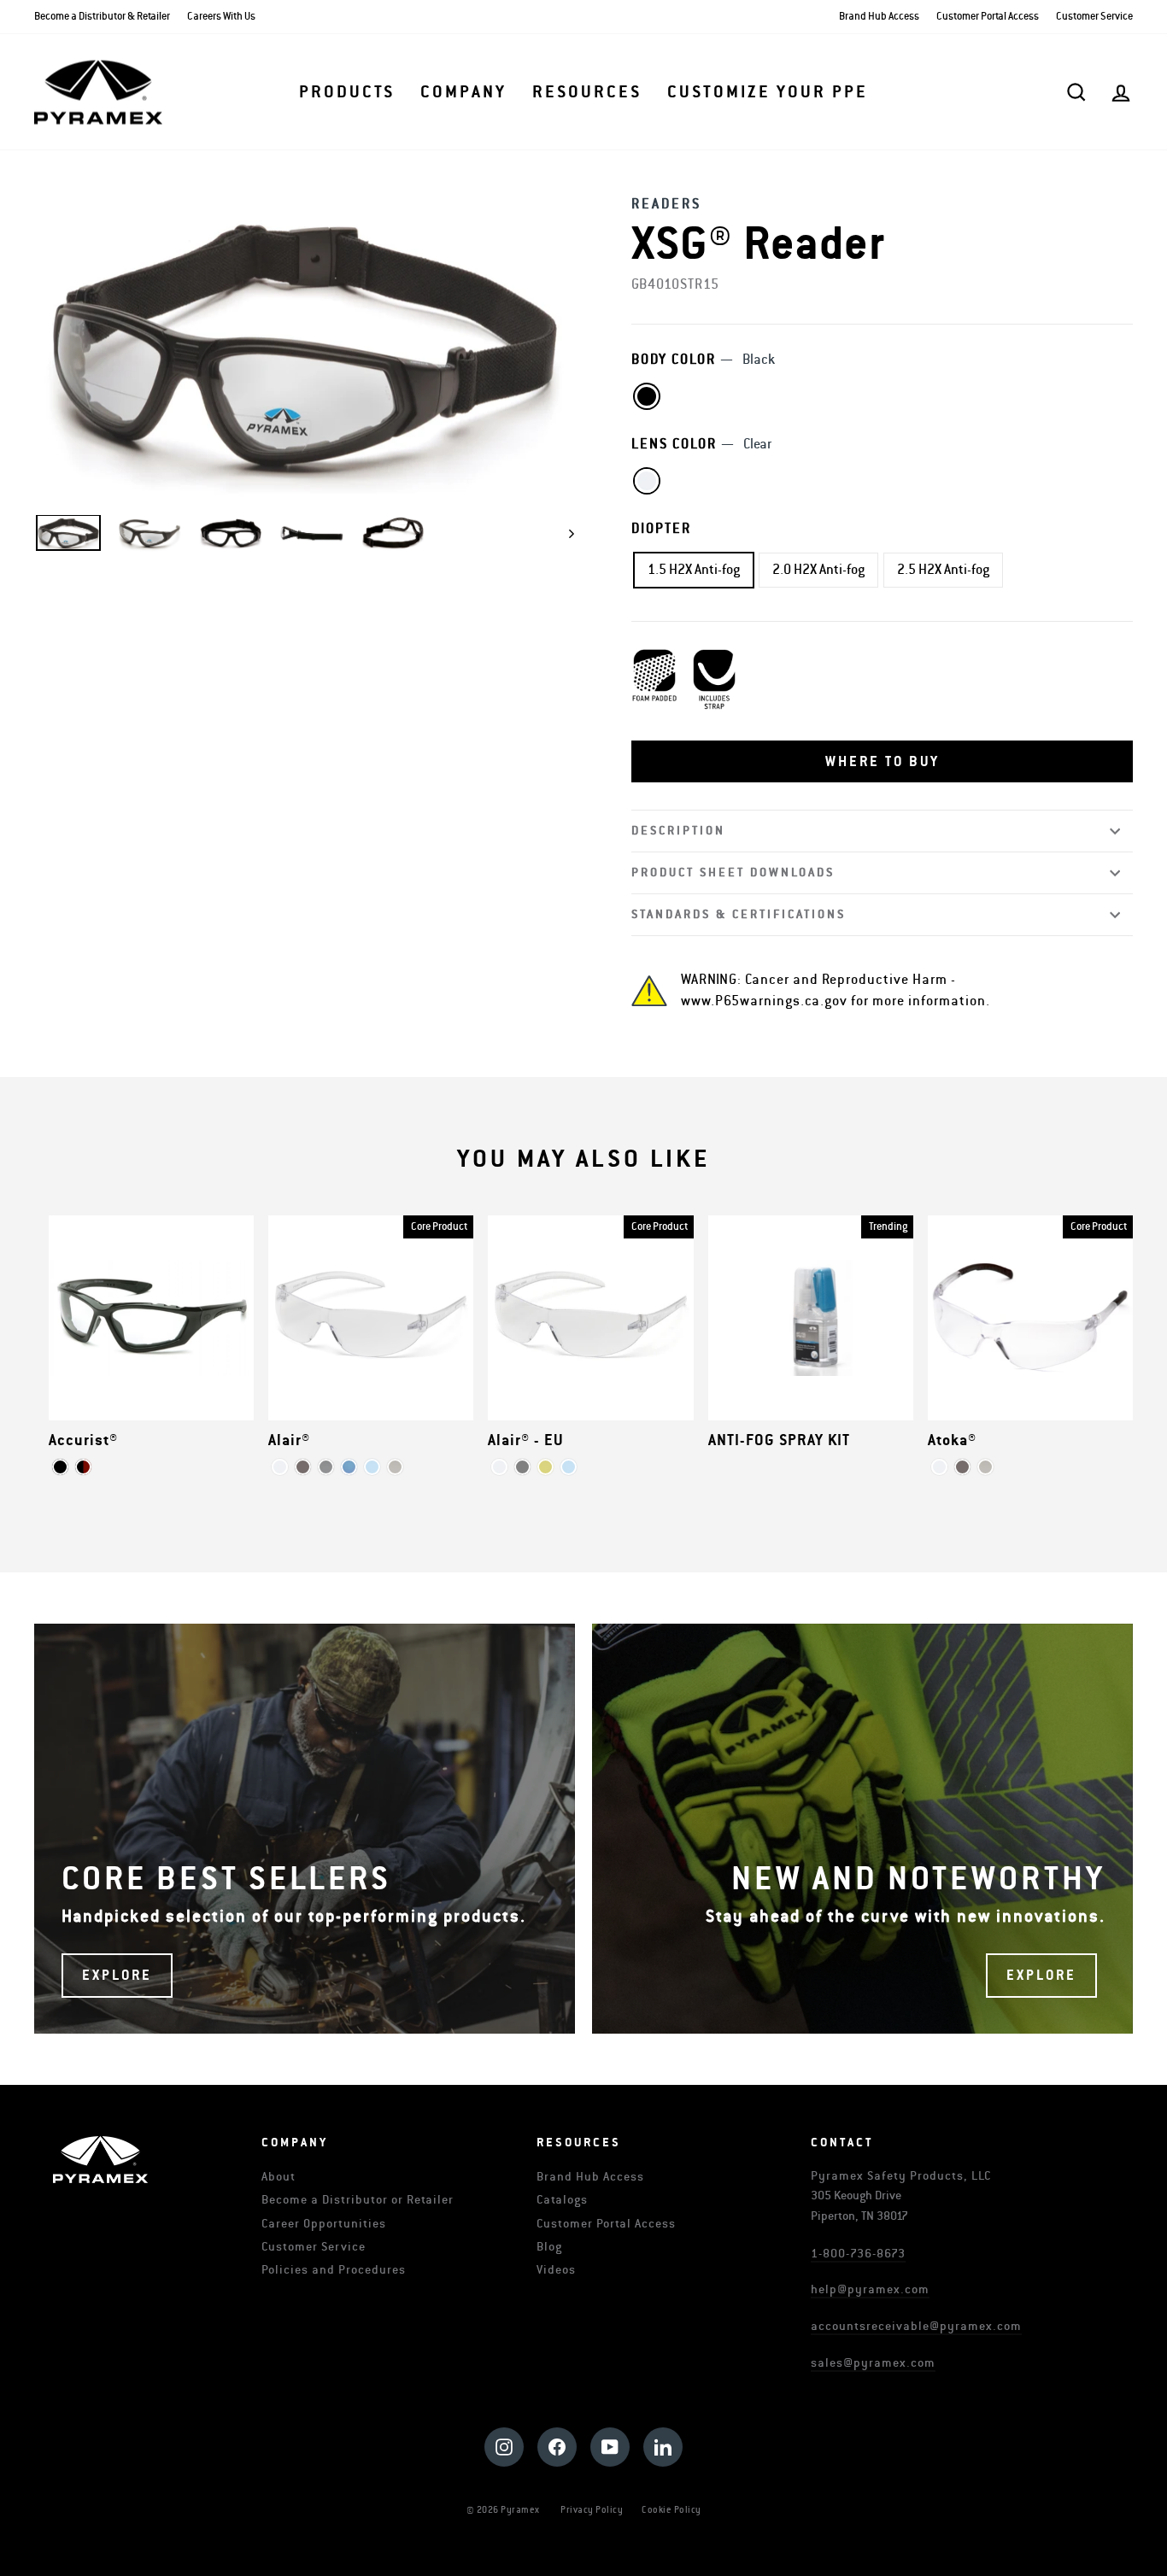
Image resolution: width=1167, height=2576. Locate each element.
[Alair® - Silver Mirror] (326, 1467)
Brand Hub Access (879, 17)
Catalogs (562, 2200)
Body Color (703, 360)
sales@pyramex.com (873, 2363)
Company (463, 92)
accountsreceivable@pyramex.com (916, 2326)
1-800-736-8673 (858, 2254)
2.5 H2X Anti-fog (943, 570)
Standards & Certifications (739, 914)
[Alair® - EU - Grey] (522, 1467)
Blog (549, 2247)
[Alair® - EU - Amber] (545, 1467)
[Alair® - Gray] (303, 1467)
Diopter (661, 529)
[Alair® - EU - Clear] (499, 1467)
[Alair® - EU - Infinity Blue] (569, 1467)
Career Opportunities (324, 2224)
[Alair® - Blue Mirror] (349, 1467)
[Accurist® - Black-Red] (83, 1467)
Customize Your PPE (768, 92)
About (279, 2177)
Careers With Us (221, 17)
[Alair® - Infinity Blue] (372, 1467)
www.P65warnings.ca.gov (764, 1001)
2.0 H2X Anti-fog (818, 570)
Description (678, 831)
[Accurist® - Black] (60, 1467)
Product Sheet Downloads (733, 872)
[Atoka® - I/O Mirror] (985, 1467)
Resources (587, 92)
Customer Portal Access (988, 17)
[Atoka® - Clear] (939, 1467)
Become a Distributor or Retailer (358, 2200)
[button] (882, 762)
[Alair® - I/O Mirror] (395, 1467)
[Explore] (305, 1829)
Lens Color (701, 444)
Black (647, 396)
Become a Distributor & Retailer (102, 17)
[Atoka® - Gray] (962, 1467)
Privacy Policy (592, 2510)
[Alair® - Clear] (280, 1467)
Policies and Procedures (334, 2270)
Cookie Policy (671, 2510)
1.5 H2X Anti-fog (694, 570)
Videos (556, 2270)
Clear (647, 481)
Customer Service (1094, 17)
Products (347, 92)
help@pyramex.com (870, 2289)
